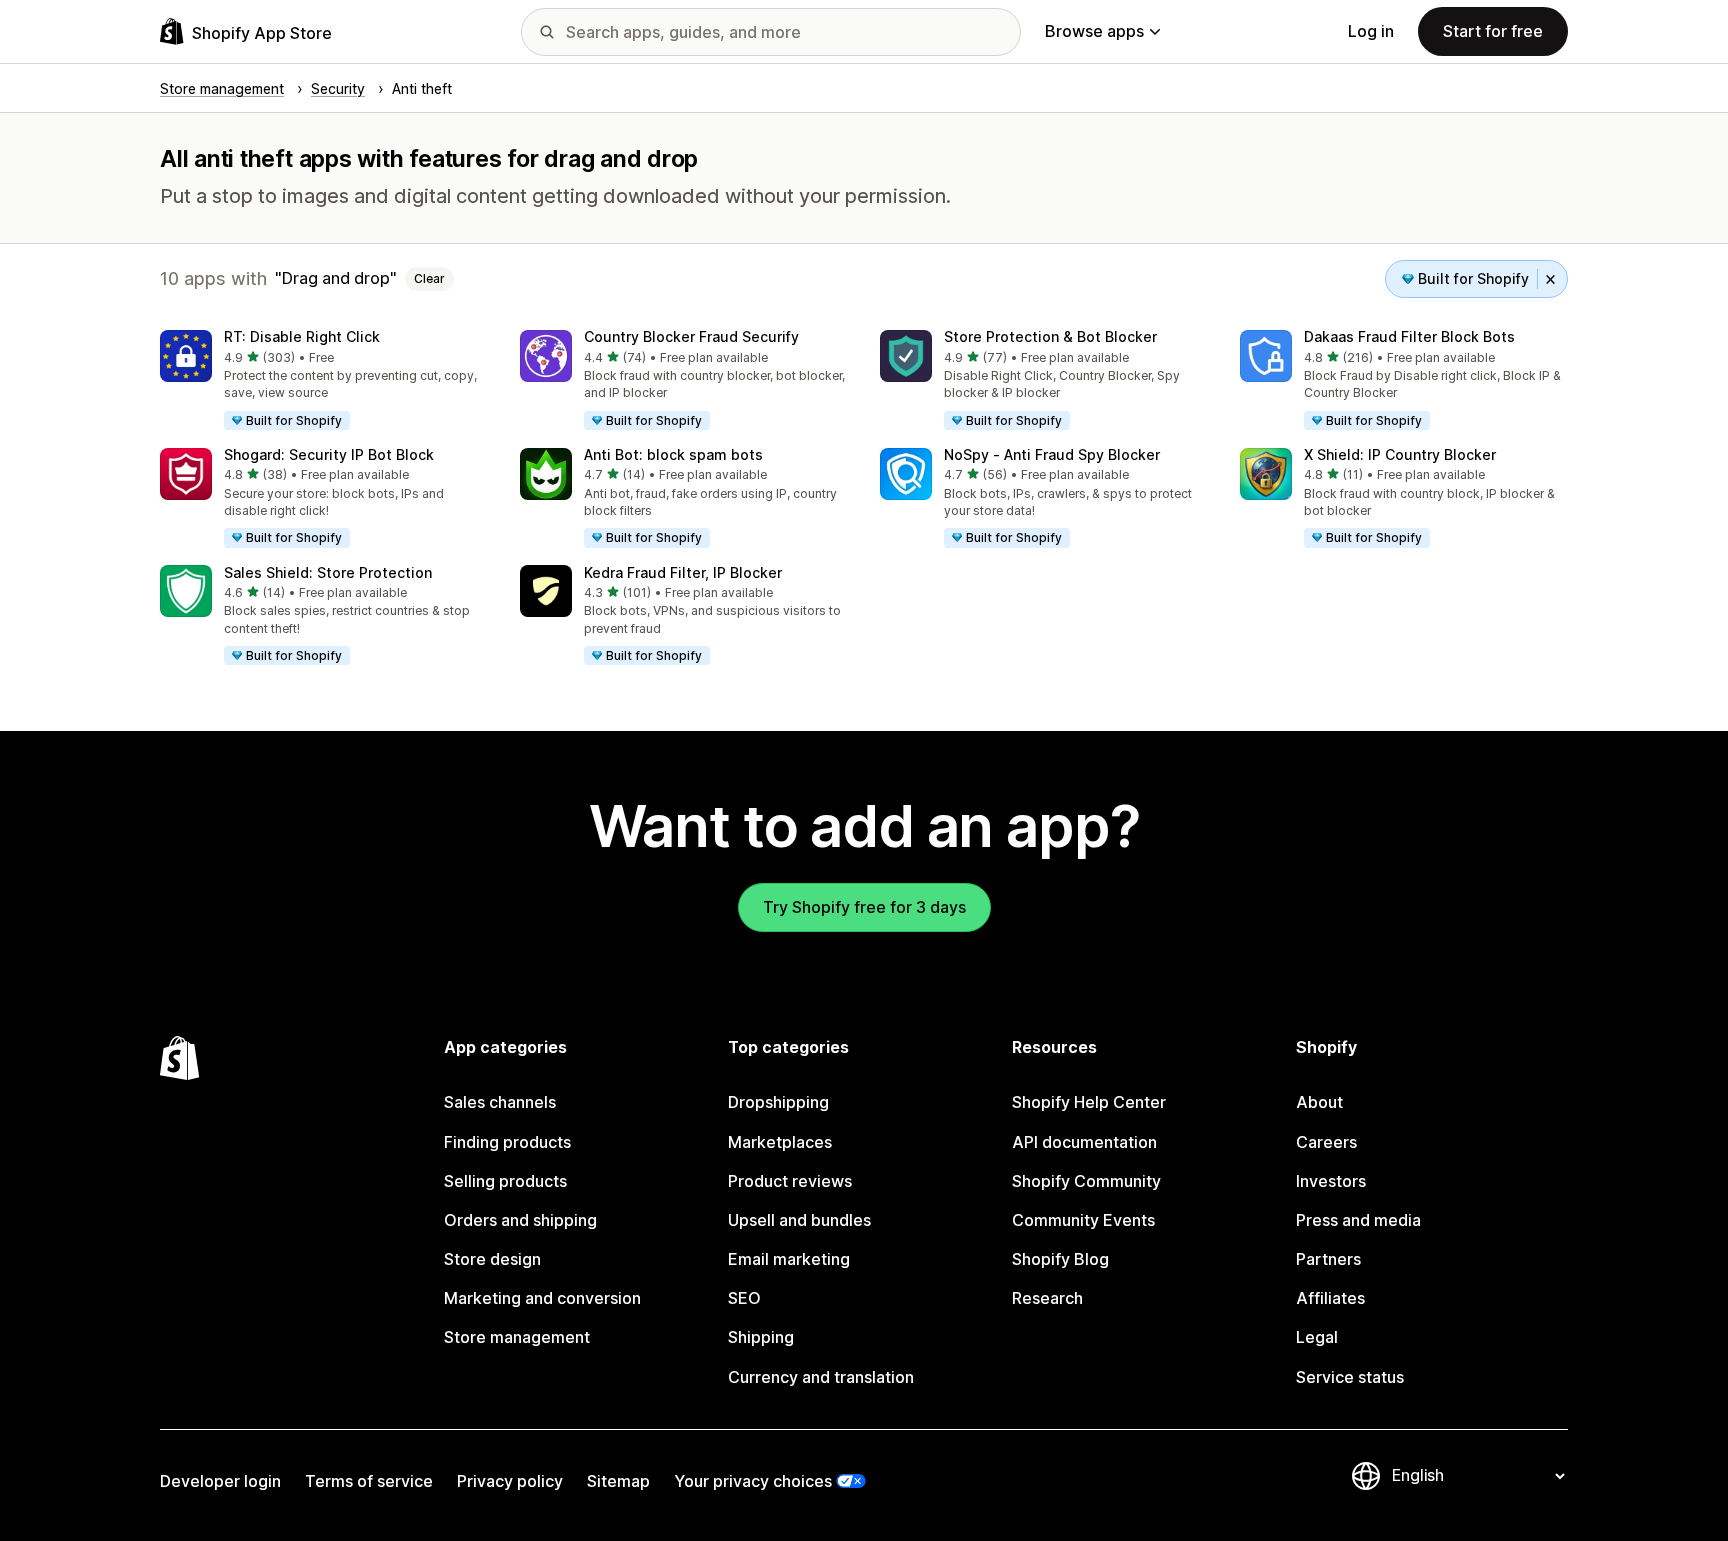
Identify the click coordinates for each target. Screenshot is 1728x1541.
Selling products (505, 1181)
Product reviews (790, 1181)
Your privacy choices (753, 1481)
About (1319, 1102)
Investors (1331, 1181)
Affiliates (1330, 1298)
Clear (429, 278)
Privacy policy (510, 1481)
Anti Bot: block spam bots (673, 454)
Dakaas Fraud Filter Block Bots (1409, 336)
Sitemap (618, 1481)
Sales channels (500, 1102)
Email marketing (789, 1259)
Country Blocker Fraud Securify (691, 336)
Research (1047, 1298)
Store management (517, 1337)
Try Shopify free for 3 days (864, 907)
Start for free (1493, 31)
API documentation (1084, 1142)
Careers (1326, 1142)
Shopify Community (1086, 1181)
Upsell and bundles (799, 1220)
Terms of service (369, 1481)
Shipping (761, 1337)
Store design (492, 1259)
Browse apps (1094, 31)
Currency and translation (821, 1377)
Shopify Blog (1060, 1259)
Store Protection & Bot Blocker (1050, 336)
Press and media (1358, 1220)
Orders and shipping (520, 1220)
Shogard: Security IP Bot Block (329, 454)
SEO (744, 1298)
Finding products (507, 1142)
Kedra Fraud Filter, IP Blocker (683, 572)
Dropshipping (778, 1102)
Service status (1350, 1377)
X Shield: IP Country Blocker (1400, 454)
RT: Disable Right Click (302, 336)
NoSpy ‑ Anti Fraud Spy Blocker (1052, 454)
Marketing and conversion (542, 1298)
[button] (324, 381)
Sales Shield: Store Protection (328, 572)
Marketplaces (780, 1142)
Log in (1371, 31)
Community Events (1083, 1220)
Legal (1317, 1337)
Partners (1328, 1259)
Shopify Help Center (1089, 1102)
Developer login (220, 1481)
